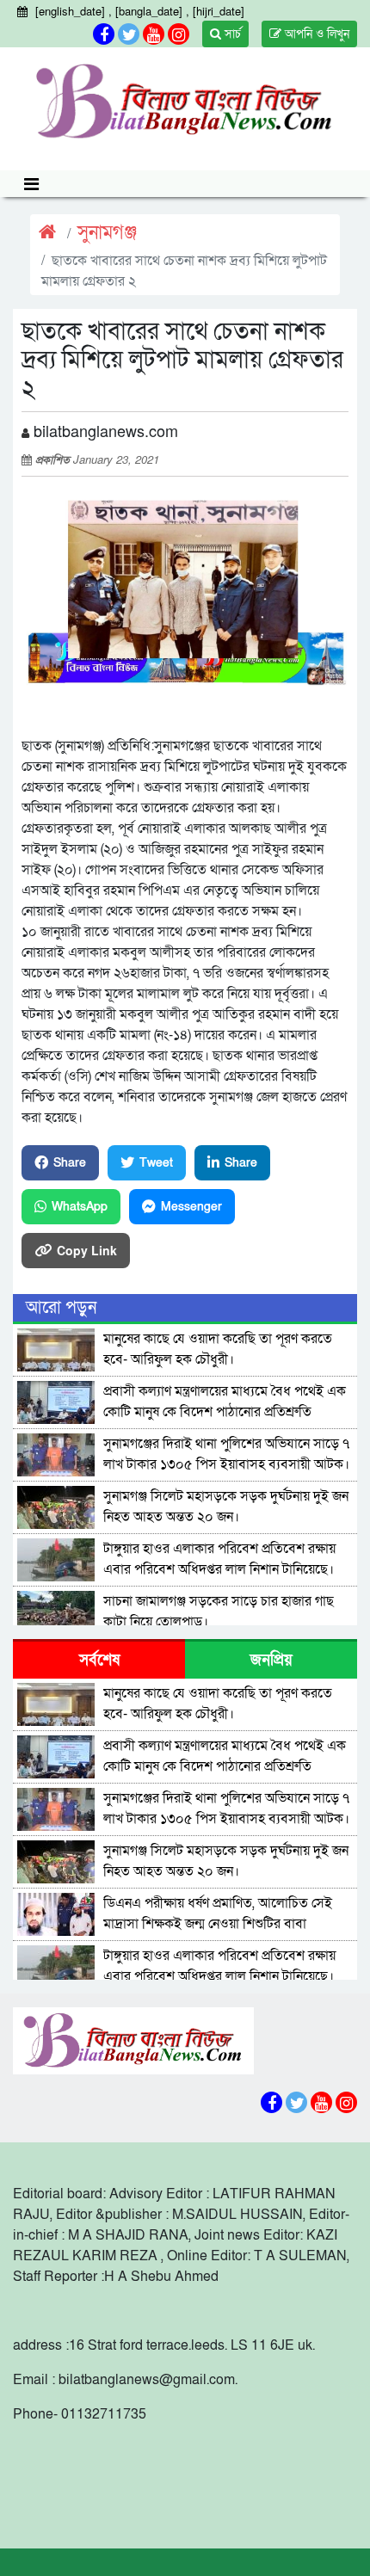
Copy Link (87, 1250)
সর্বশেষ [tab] (99, 1660)
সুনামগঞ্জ (107, 233)
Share (70, 1163)
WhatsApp (80, 1207)
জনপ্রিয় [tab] (271, 1660)
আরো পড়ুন (61, 1308)
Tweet (156, 1163)
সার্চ (231, 34)
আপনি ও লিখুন (315, 34)
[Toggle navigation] (31, 184)
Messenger (191, 1207)
